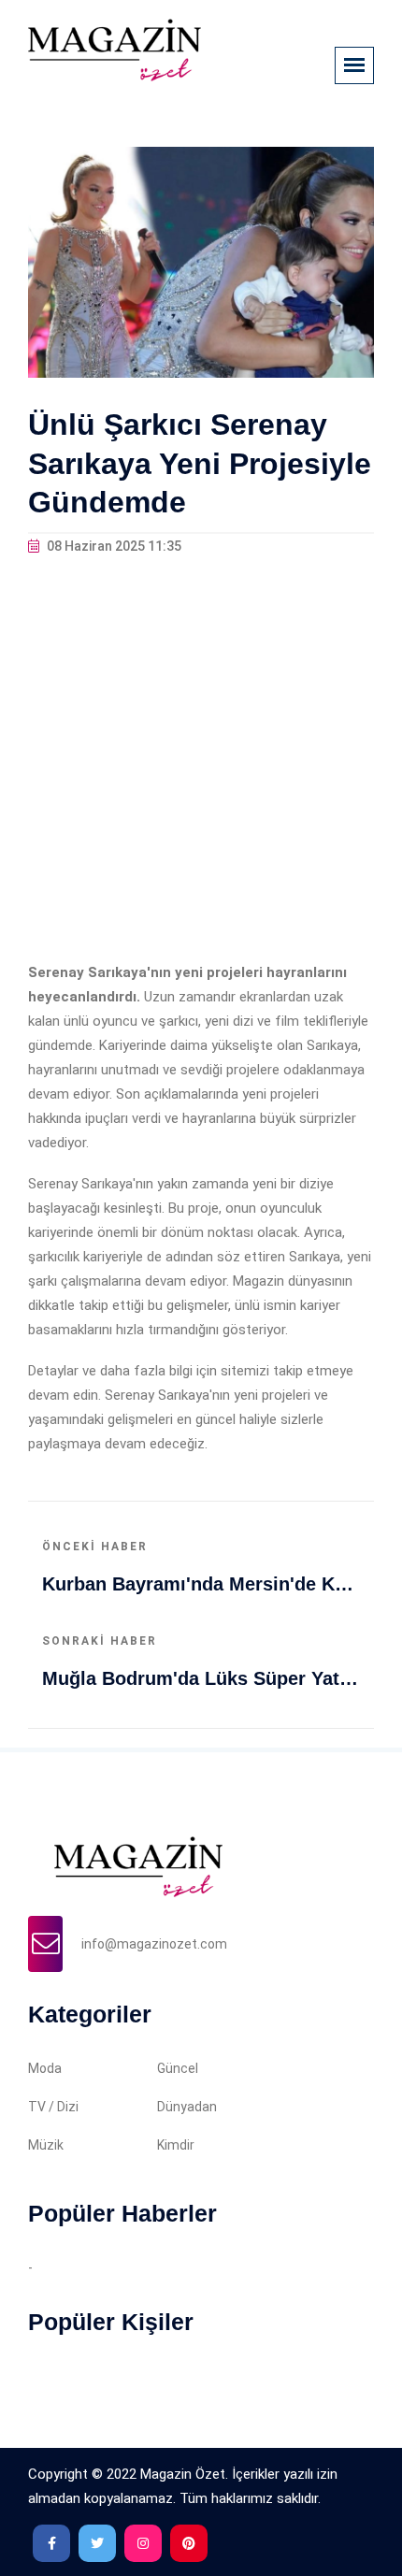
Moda (45, 2068)
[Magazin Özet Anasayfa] (115, 50)
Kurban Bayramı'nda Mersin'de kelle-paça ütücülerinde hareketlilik (201, 1584)
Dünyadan (187, 2107)
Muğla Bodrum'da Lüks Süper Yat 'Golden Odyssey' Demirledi (201, 1678)
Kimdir (176, 2145)
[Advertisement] (201, 759)
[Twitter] (97, 2543)
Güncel (178, 2068)
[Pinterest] (189, 2543)
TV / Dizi (53, 2107)
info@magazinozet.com (154, 1944)
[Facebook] (51, 2543)
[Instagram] (143, 2543)
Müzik (46, 2145)
